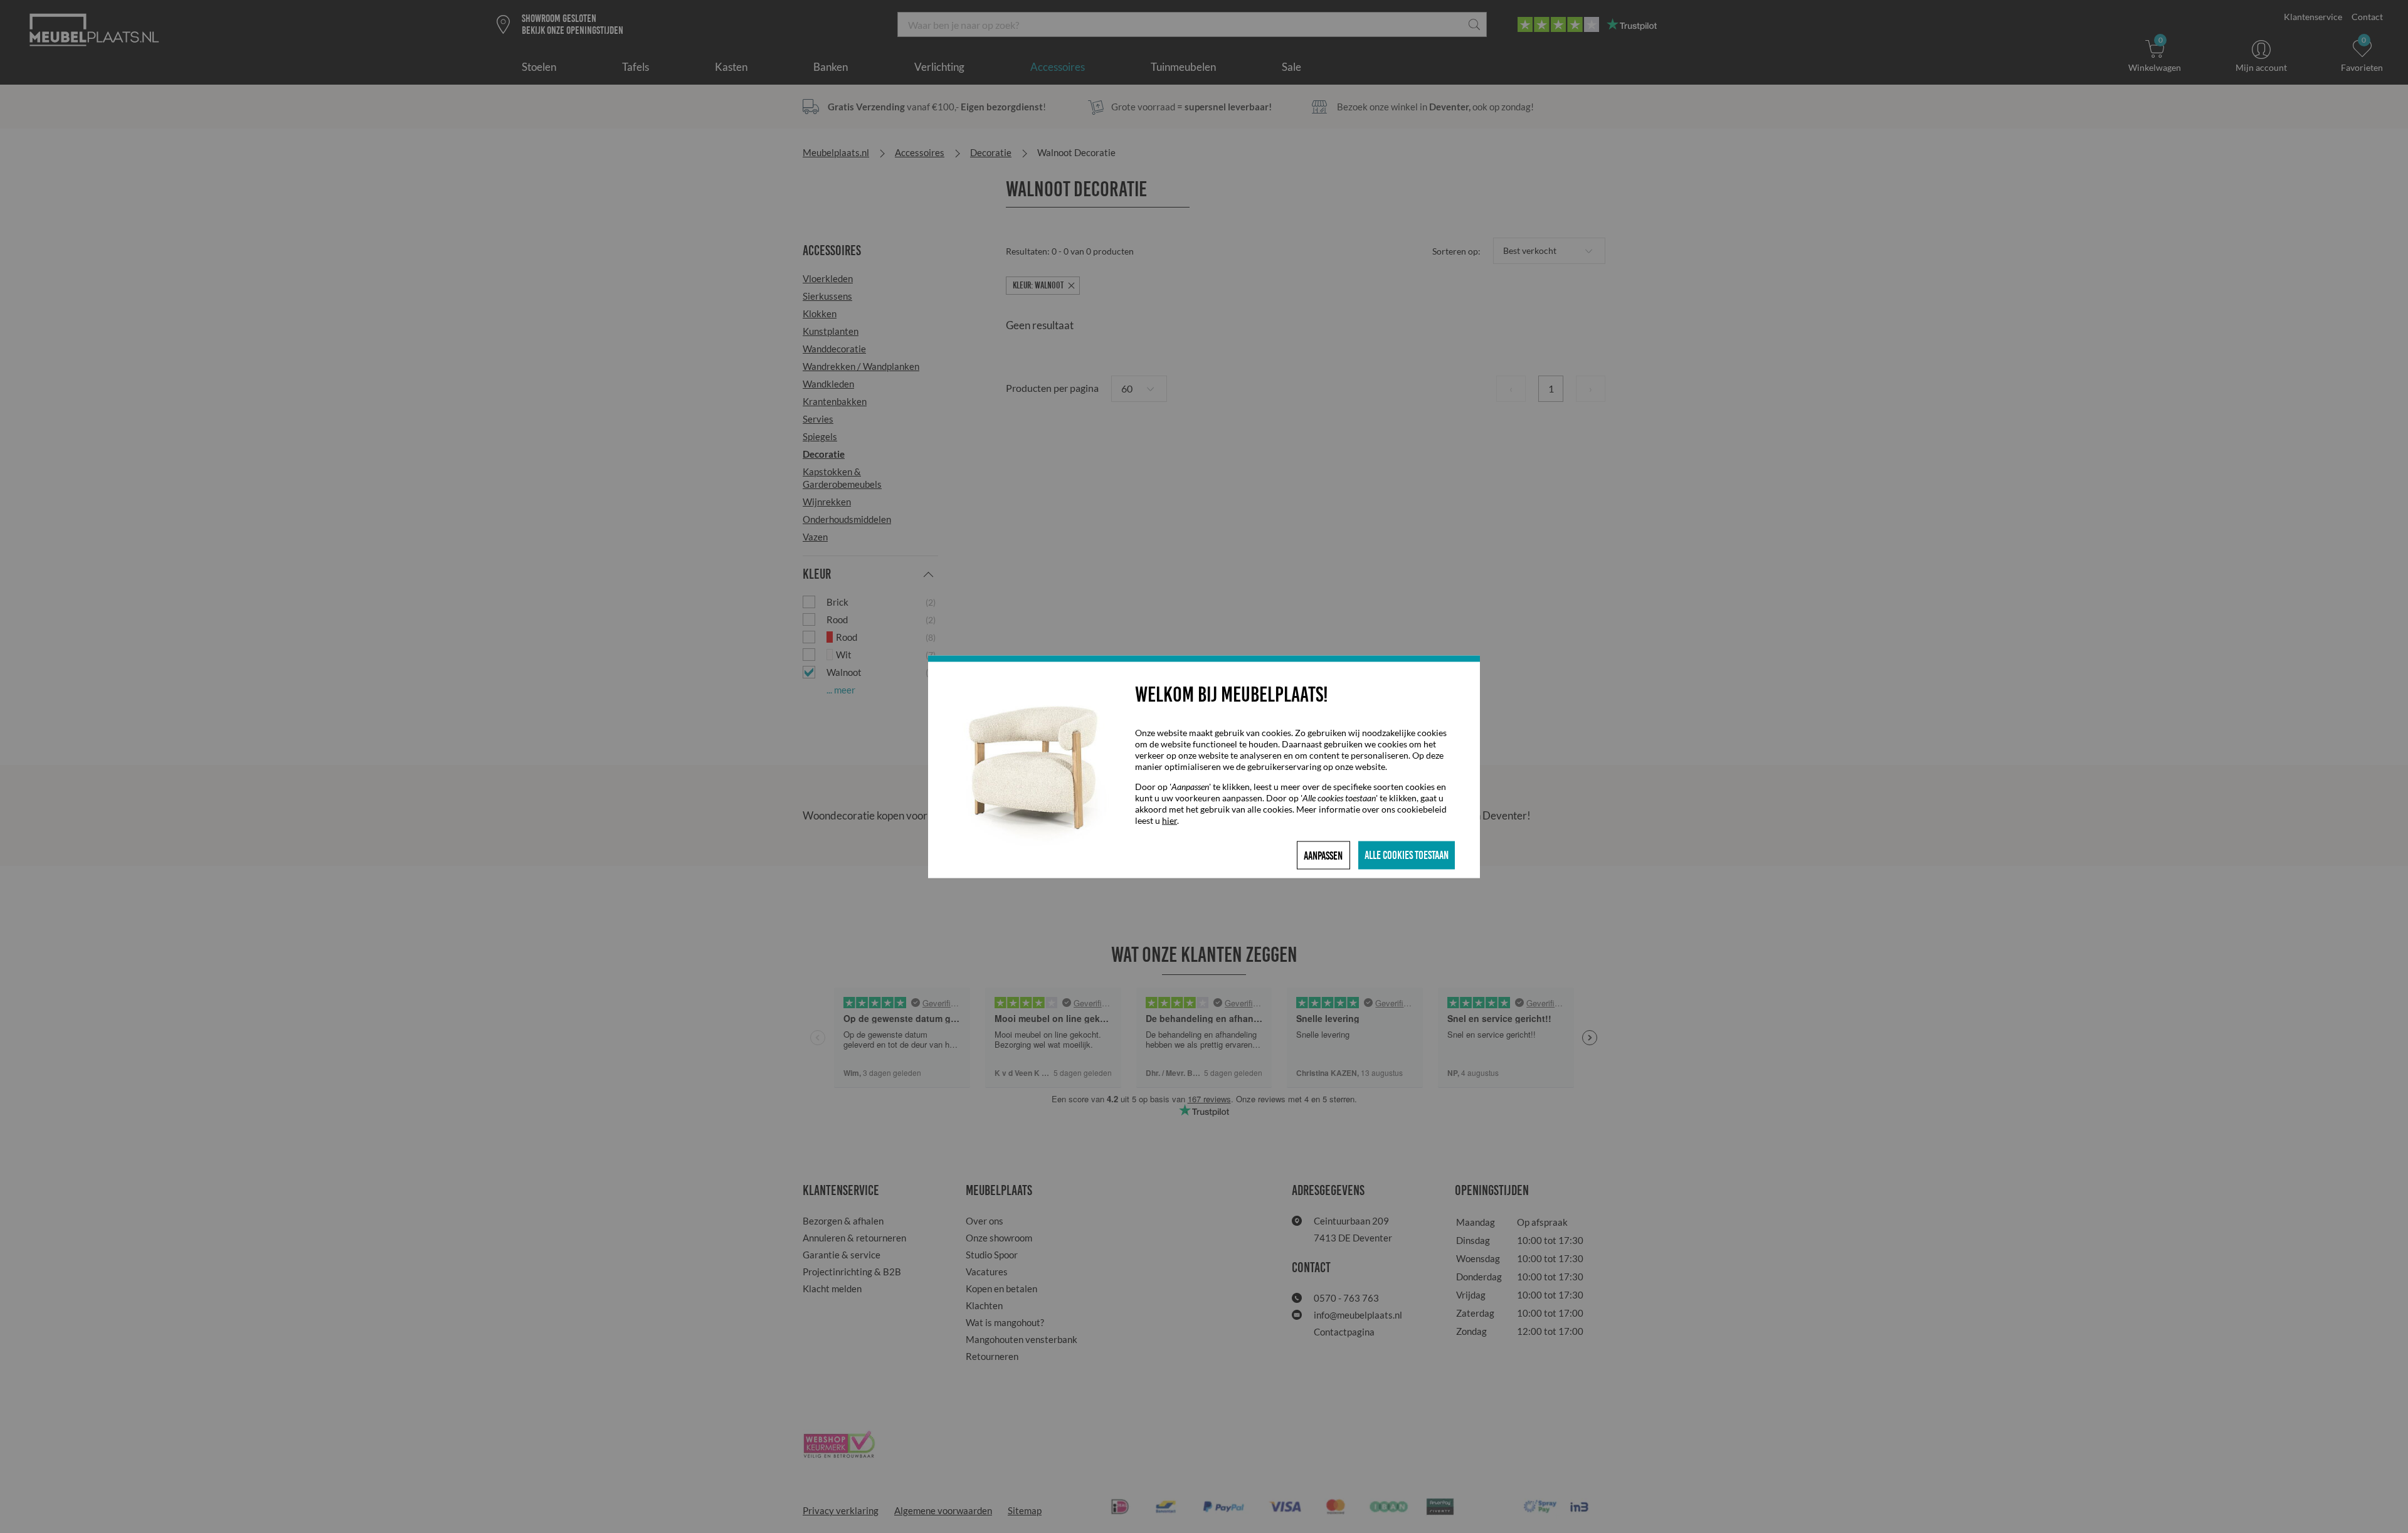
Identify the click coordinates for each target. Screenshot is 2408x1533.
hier (1170, 820)
